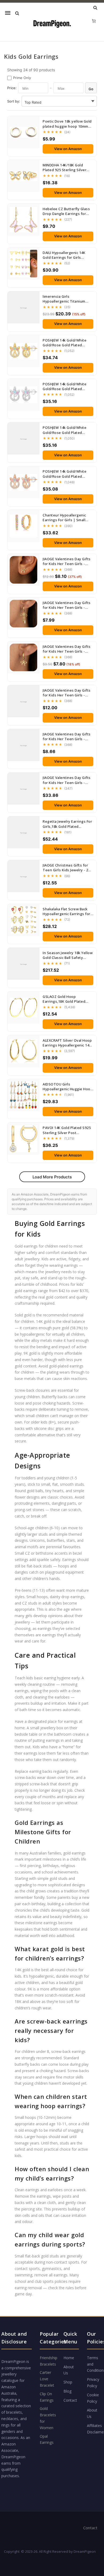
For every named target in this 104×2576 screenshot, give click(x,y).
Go (91, 89)
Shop (68, 2382)
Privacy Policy (93, 2383)
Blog (67, 2391)
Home (69, 2358)
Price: (12, 88)
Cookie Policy (93, 2398)
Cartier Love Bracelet (47, 2379)
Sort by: (14, 101)
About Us (69, 2370)
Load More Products (52, 1177)
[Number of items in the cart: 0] (94, 21)
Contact (70, 2400)
